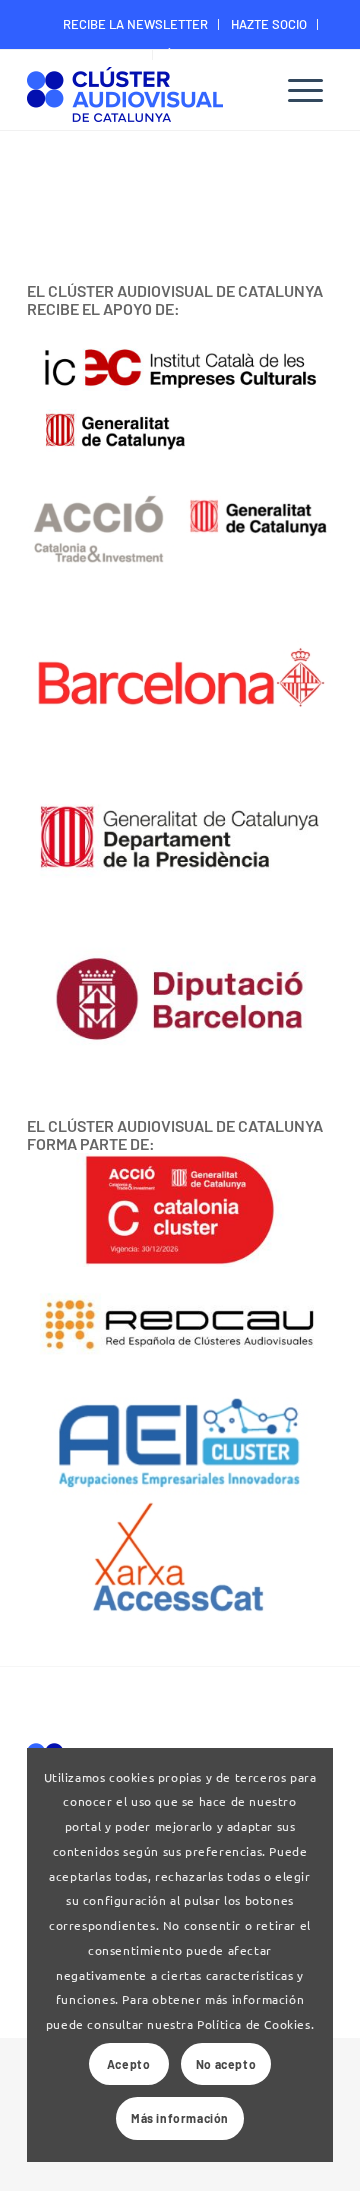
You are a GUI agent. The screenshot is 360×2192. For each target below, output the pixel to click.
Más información (180, 2118)
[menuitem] (136, 24)
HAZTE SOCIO (269, 24)
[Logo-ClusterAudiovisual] (149, 92)
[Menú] (305, 90)
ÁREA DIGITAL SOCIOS (227, 54)
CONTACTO (111, 54)
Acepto (129, 2064)
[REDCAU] (180, 1326)
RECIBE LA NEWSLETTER (135, 24)
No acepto (226, 2064)
